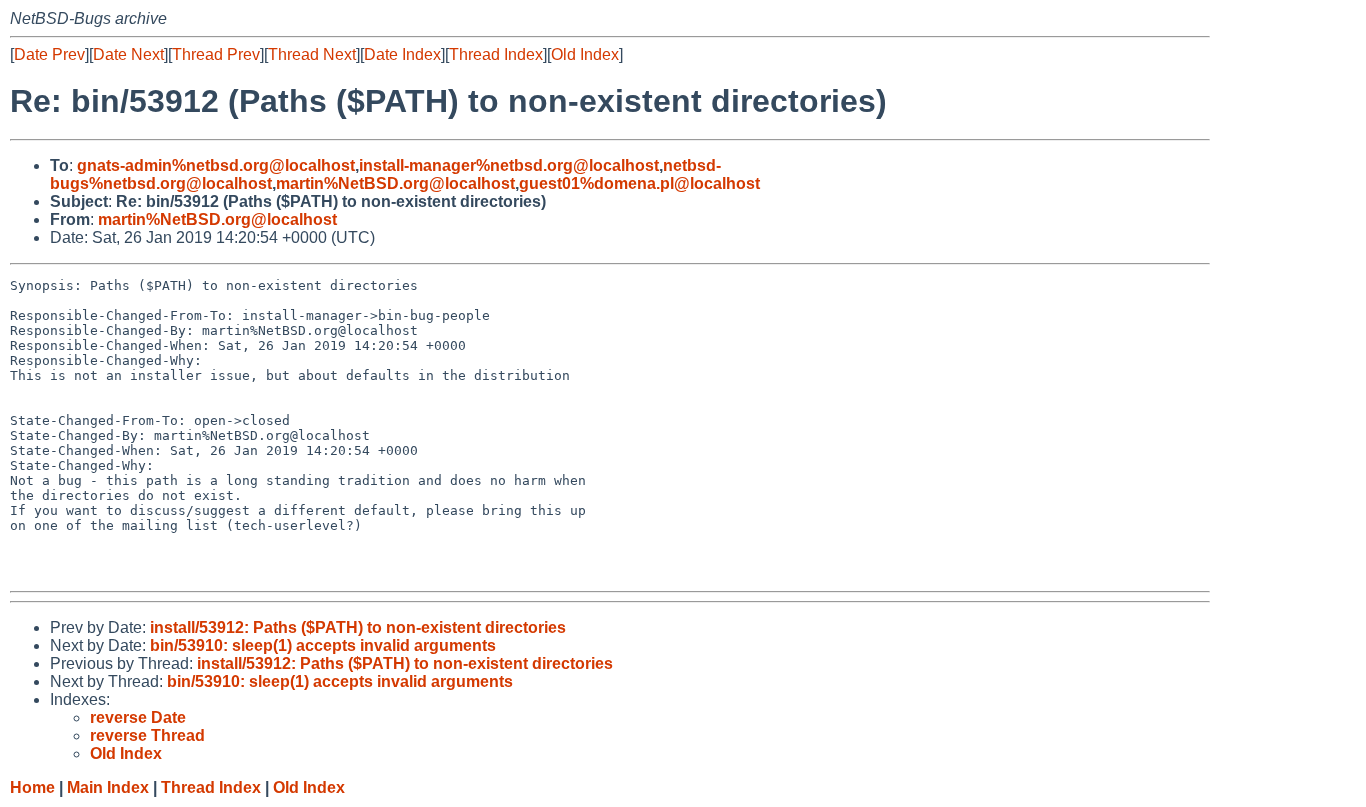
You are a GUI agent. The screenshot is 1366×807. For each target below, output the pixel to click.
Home (32, 787)
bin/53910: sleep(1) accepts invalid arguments (323, 645)
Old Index (585, 54)
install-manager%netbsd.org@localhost (509, 165)
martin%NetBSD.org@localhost (395, 183)
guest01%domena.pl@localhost (639, 183)
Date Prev (49, 54)
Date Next (128, 54)
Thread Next (312, 54)
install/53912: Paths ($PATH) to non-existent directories (358, 627)
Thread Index (496, 54)
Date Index (402, 54)
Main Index (108, 787)
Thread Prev (216, 54)
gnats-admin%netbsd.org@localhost (216, 165)
